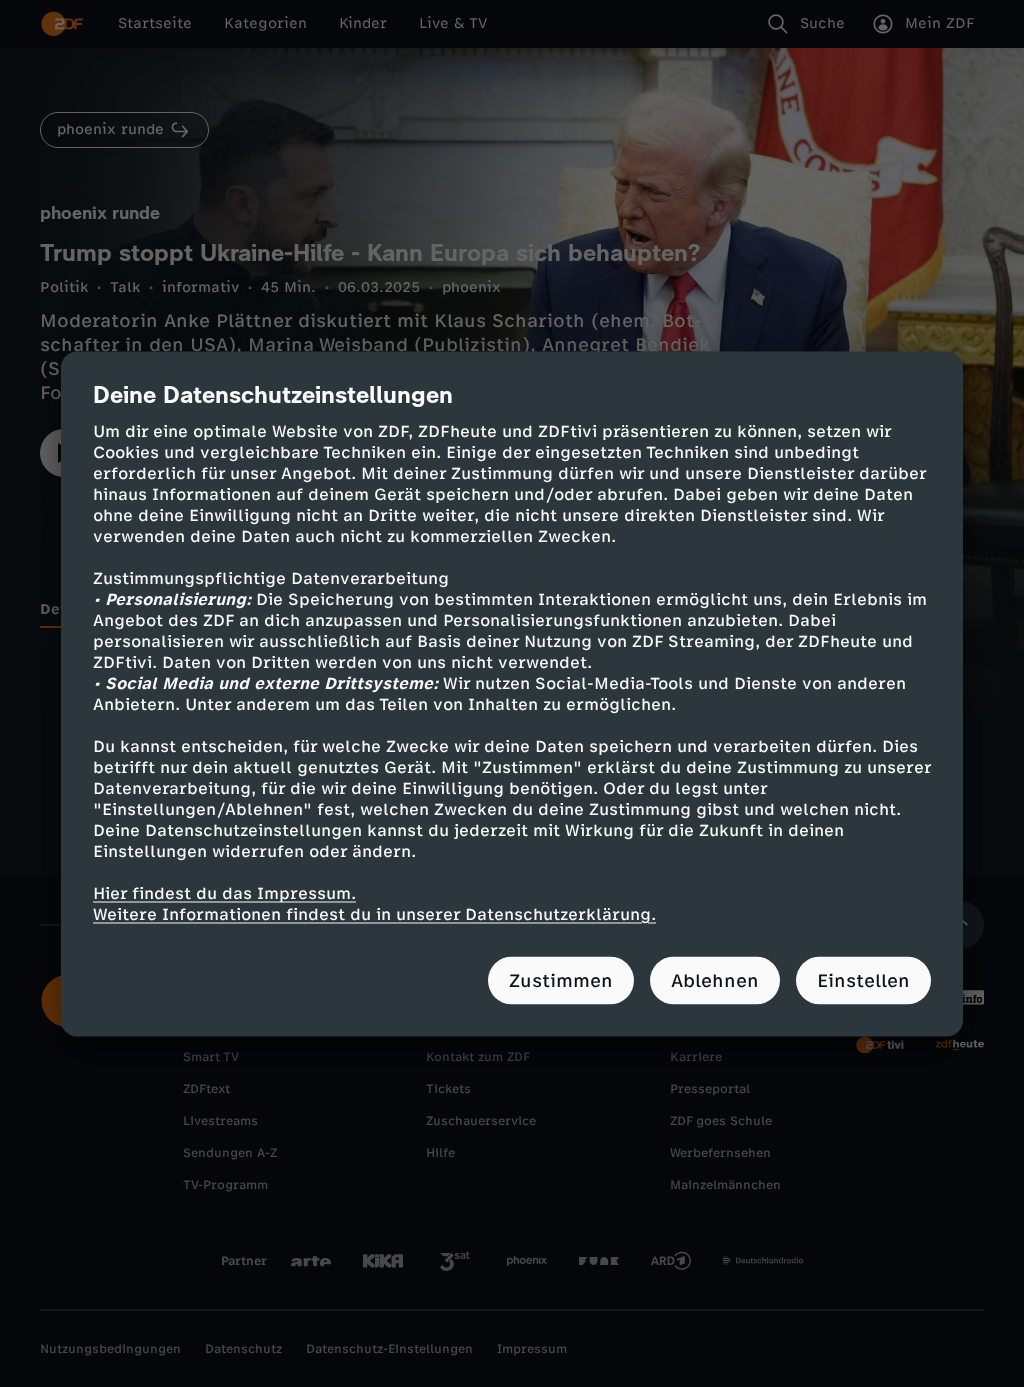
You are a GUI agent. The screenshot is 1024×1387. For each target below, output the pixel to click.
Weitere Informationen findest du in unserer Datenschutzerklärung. (374, 913)
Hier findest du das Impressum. (224, 892)
